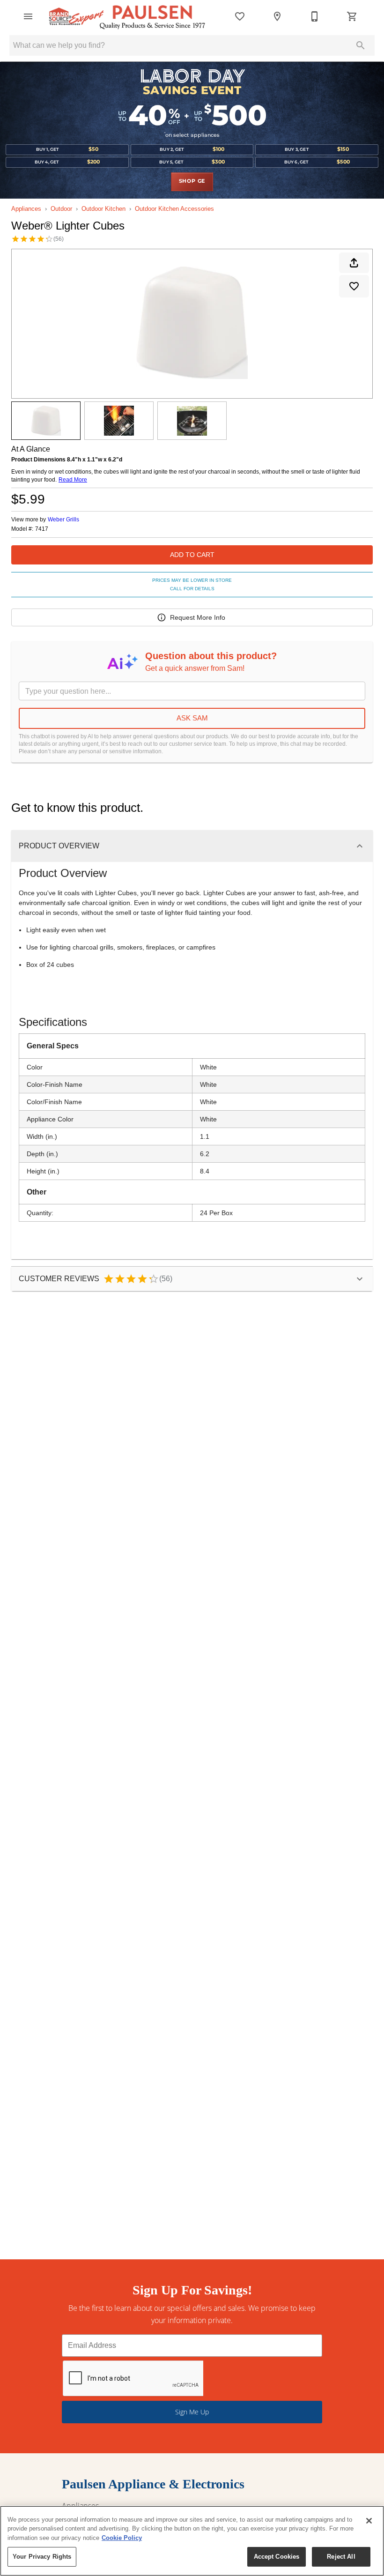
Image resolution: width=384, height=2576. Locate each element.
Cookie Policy (122, 2538)
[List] (240, 16)
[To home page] (127, 16)
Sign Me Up (192, 2412)
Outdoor (61, 209)
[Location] (277, 16)
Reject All (341, 2557)
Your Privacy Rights (42, 2557)
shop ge (192, 181)
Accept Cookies (277, 2557)
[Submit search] (361, 45)
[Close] (369, 2521)
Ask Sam (192, 718)
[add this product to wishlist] (354, 286)
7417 (42, 529)
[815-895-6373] (315, 16)
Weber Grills (63, 520)
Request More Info (198, 617)
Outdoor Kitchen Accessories (174, 209)
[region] (192, 2541)
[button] (28, 16)
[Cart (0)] (352, 16)
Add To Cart (192, 555)
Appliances (26, 209)
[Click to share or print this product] (354, 263)
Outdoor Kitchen (103, 209)
